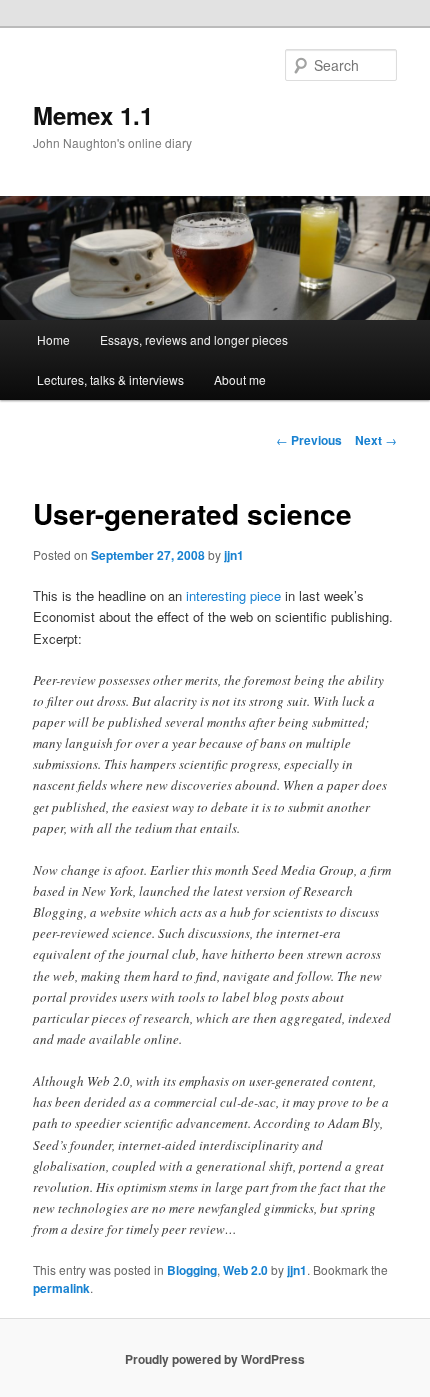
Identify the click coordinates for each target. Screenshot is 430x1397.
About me (240, 379)
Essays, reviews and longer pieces (194, 339)
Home (53, 339)
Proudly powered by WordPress (215, 1359)
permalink (61, 1288)
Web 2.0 (245, 1270)
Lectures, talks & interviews (110, 379)
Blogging (192, 1270)
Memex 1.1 (93, 115)
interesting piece (233, 595)
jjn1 (234, 555)
